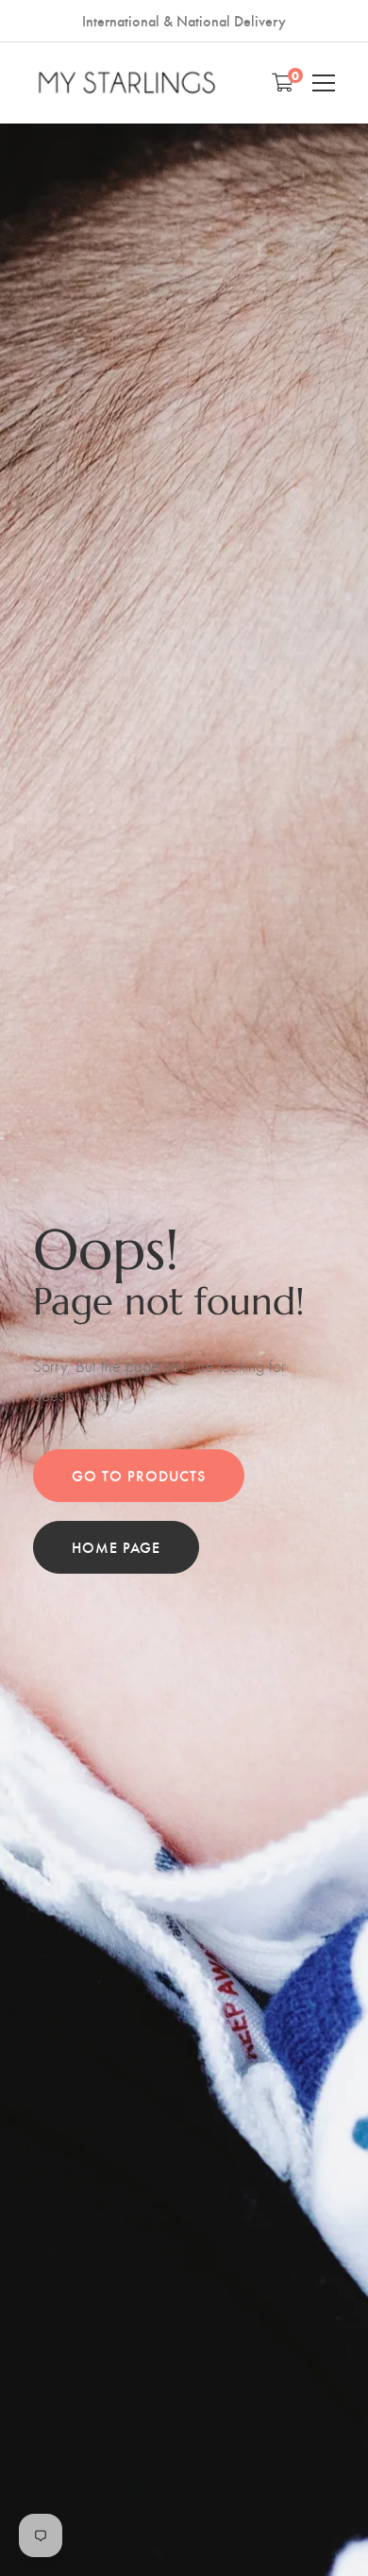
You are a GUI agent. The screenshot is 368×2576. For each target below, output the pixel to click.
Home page (116, 1547)
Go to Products (139, 1475)
